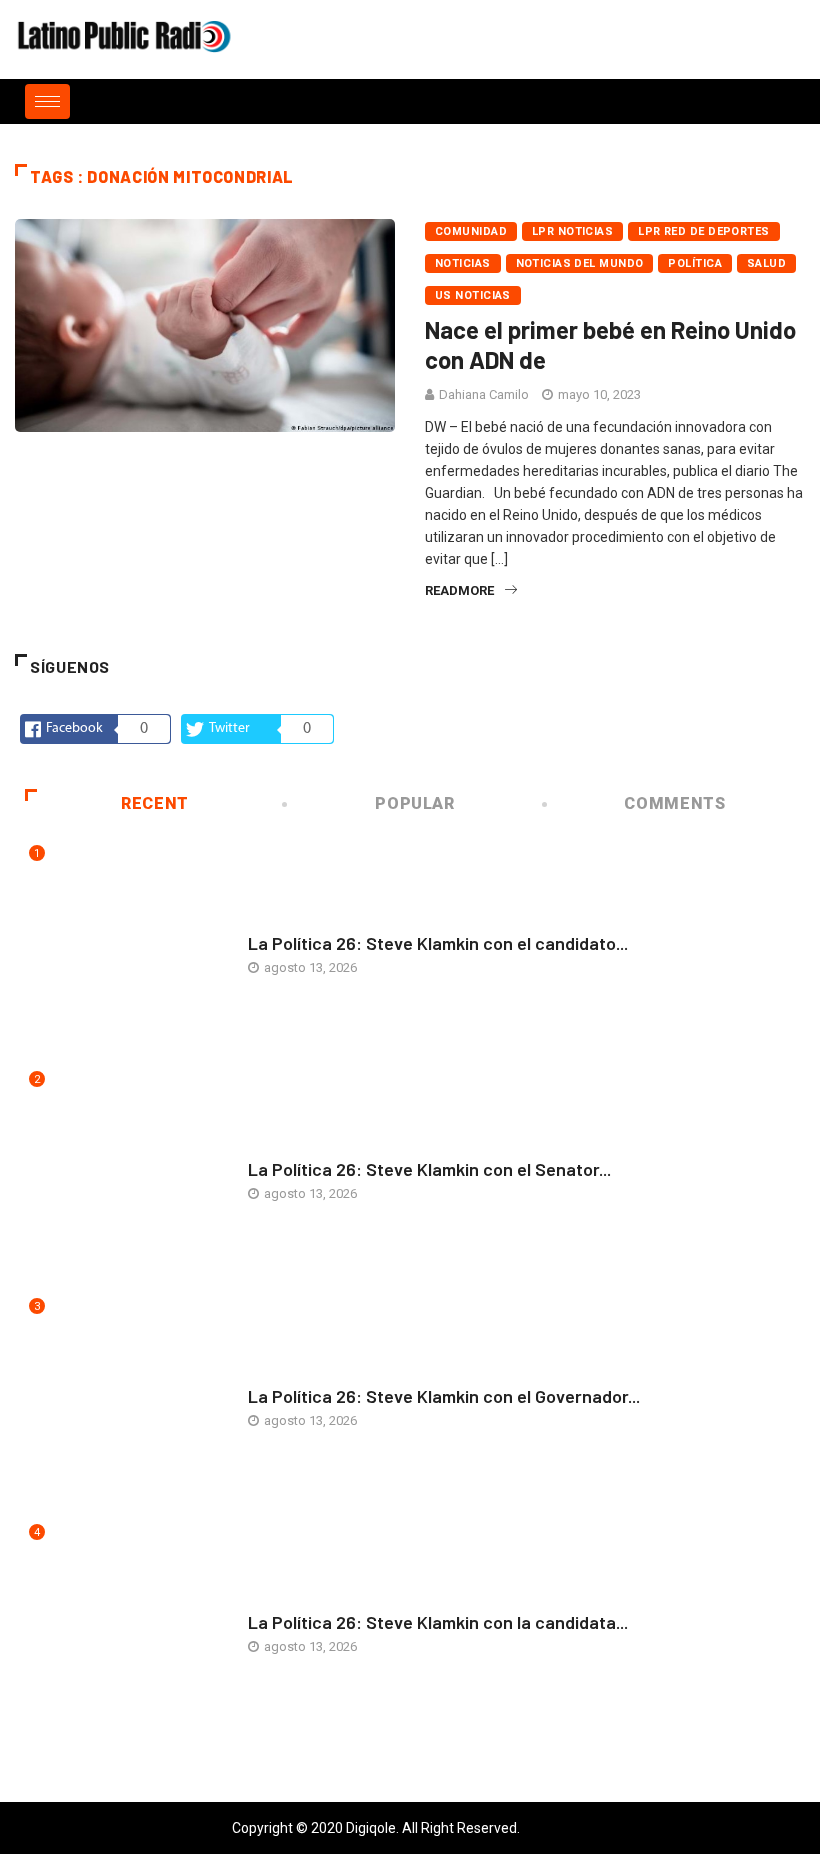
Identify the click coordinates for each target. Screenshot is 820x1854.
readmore (459, 590)
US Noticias (473, 295)
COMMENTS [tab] (674, 803)
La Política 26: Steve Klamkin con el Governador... (444, 1396)
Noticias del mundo (580, 263)
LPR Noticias (572, 231)
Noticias (463, 263)
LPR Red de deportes (703, 231)
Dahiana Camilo (484, 394)
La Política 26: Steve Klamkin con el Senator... (429, 1169)
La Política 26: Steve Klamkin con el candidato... (438, 943)
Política (695, 263)
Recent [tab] (155, 803)
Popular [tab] (414, 803)
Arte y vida (283, 923)
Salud (766, 263)
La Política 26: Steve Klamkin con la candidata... (438, 1622)
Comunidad (471, 231)
